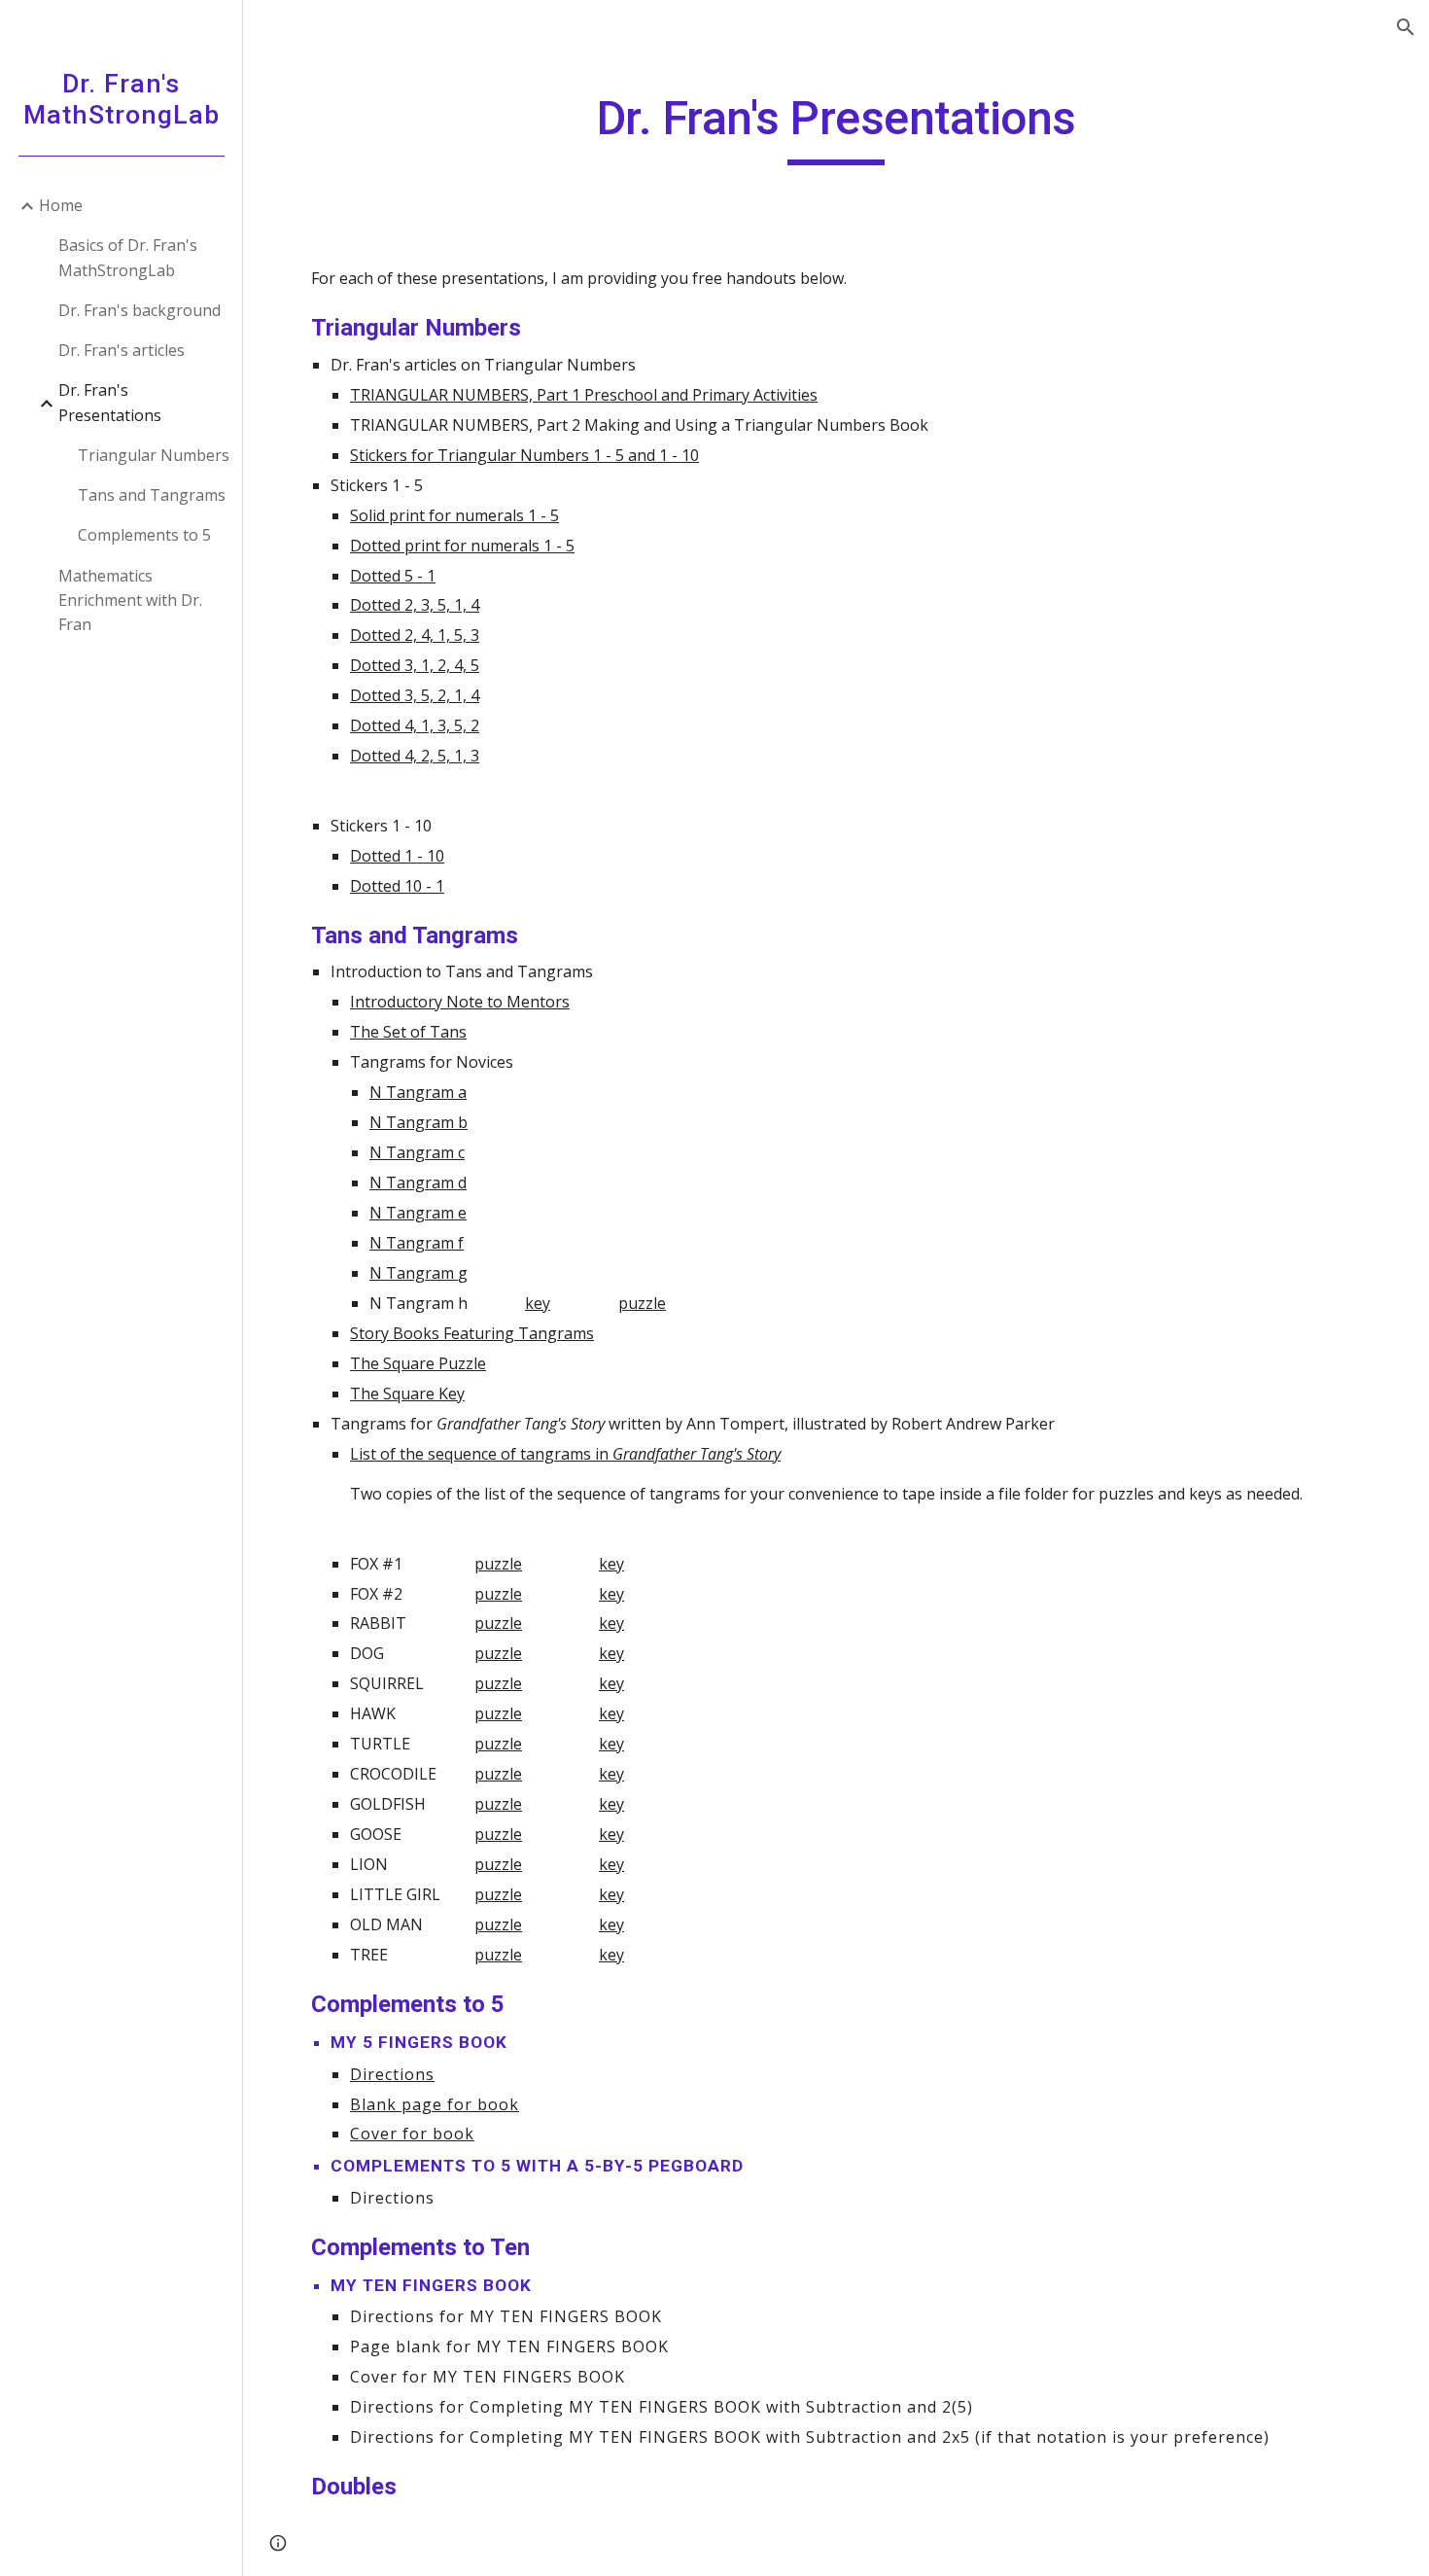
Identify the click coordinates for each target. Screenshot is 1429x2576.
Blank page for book (435, 2104)
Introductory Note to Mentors (460, 1002)
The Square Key (407, 1394)
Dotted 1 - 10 (397, 856)
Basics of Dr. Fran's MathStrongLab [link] (128, 257)
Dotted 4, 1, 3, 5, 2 (415, 725)
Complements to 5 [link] (144, 535)
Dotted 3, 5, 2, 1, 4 (415, 695)
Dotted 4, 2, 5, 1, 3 (415, 756)
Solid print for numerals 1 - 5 (454, 515)
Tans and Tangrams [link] (152, 495)
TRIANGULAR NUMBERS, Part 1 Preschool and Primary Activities (584, 395)
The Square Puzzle (418, 1363)
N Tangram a (418, 1092)
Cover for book (412, 2134)
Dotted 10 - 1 (397, 886)
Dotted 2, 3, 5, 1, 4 (415, 605)
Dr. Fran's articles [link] (122, 350)
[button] (1406, 27)
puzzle (642, 1303)
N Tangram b (418, 1122)
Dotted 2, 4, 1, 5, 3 (415, 635)
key (538, 1303)
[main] (836, 127)
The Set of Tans (408, 1032)
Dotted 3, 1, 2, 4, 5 (415, 665)
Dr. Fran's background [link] (139, 310)
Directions (392, 2074)
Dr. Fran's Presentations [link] (110, 402)
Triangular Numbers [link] (154, 455)
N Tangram (414, 1152)
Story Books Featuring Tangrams (472, 1333)
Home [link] (61, 205)
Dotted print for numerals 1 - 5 (462, 546)
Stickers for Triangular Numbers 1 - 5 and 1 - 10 (524, 455)
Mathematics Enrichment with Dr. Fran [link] (130, 600)
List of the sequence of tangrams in (481, 1454)
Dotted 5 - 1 (393, 576)
